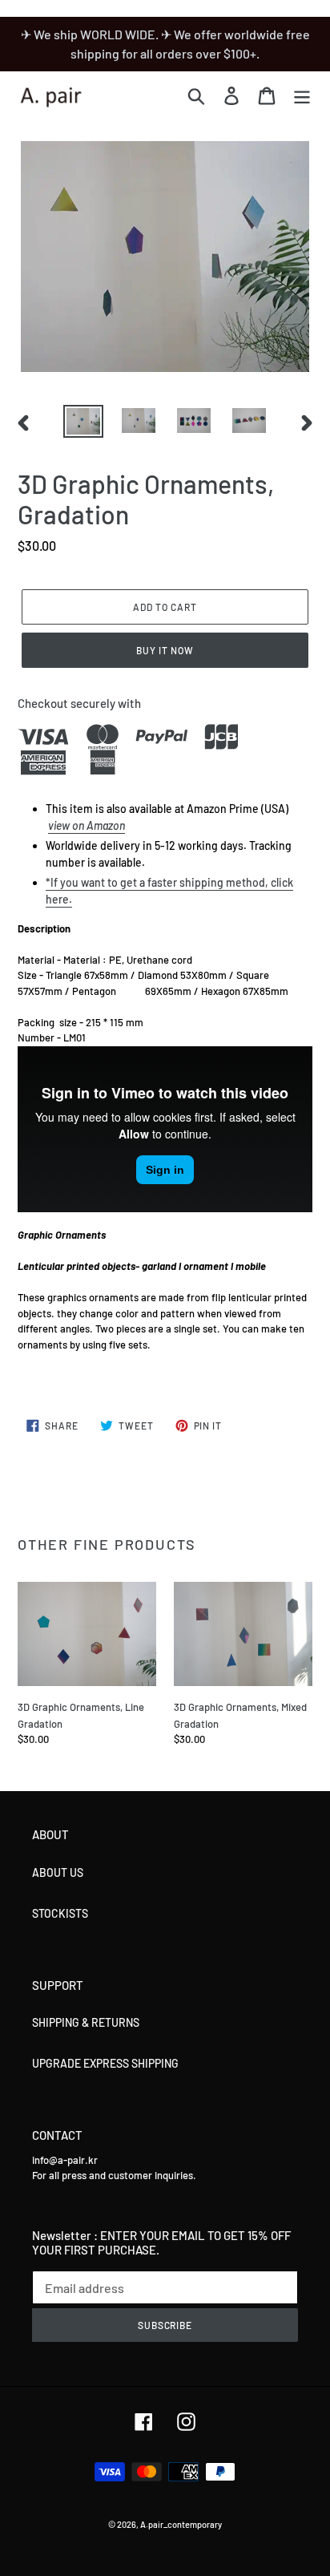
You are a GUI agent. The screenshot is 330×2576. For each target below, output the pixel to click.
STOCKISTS (60, 1913)
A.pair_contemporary (181, 2524)
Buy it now (165, 650)
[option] (84, 423)
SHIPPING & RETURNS (86, 2022)
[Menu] (302, 95)
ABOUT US (58, 1872)
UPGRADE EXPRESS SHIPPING (105, 2063)
